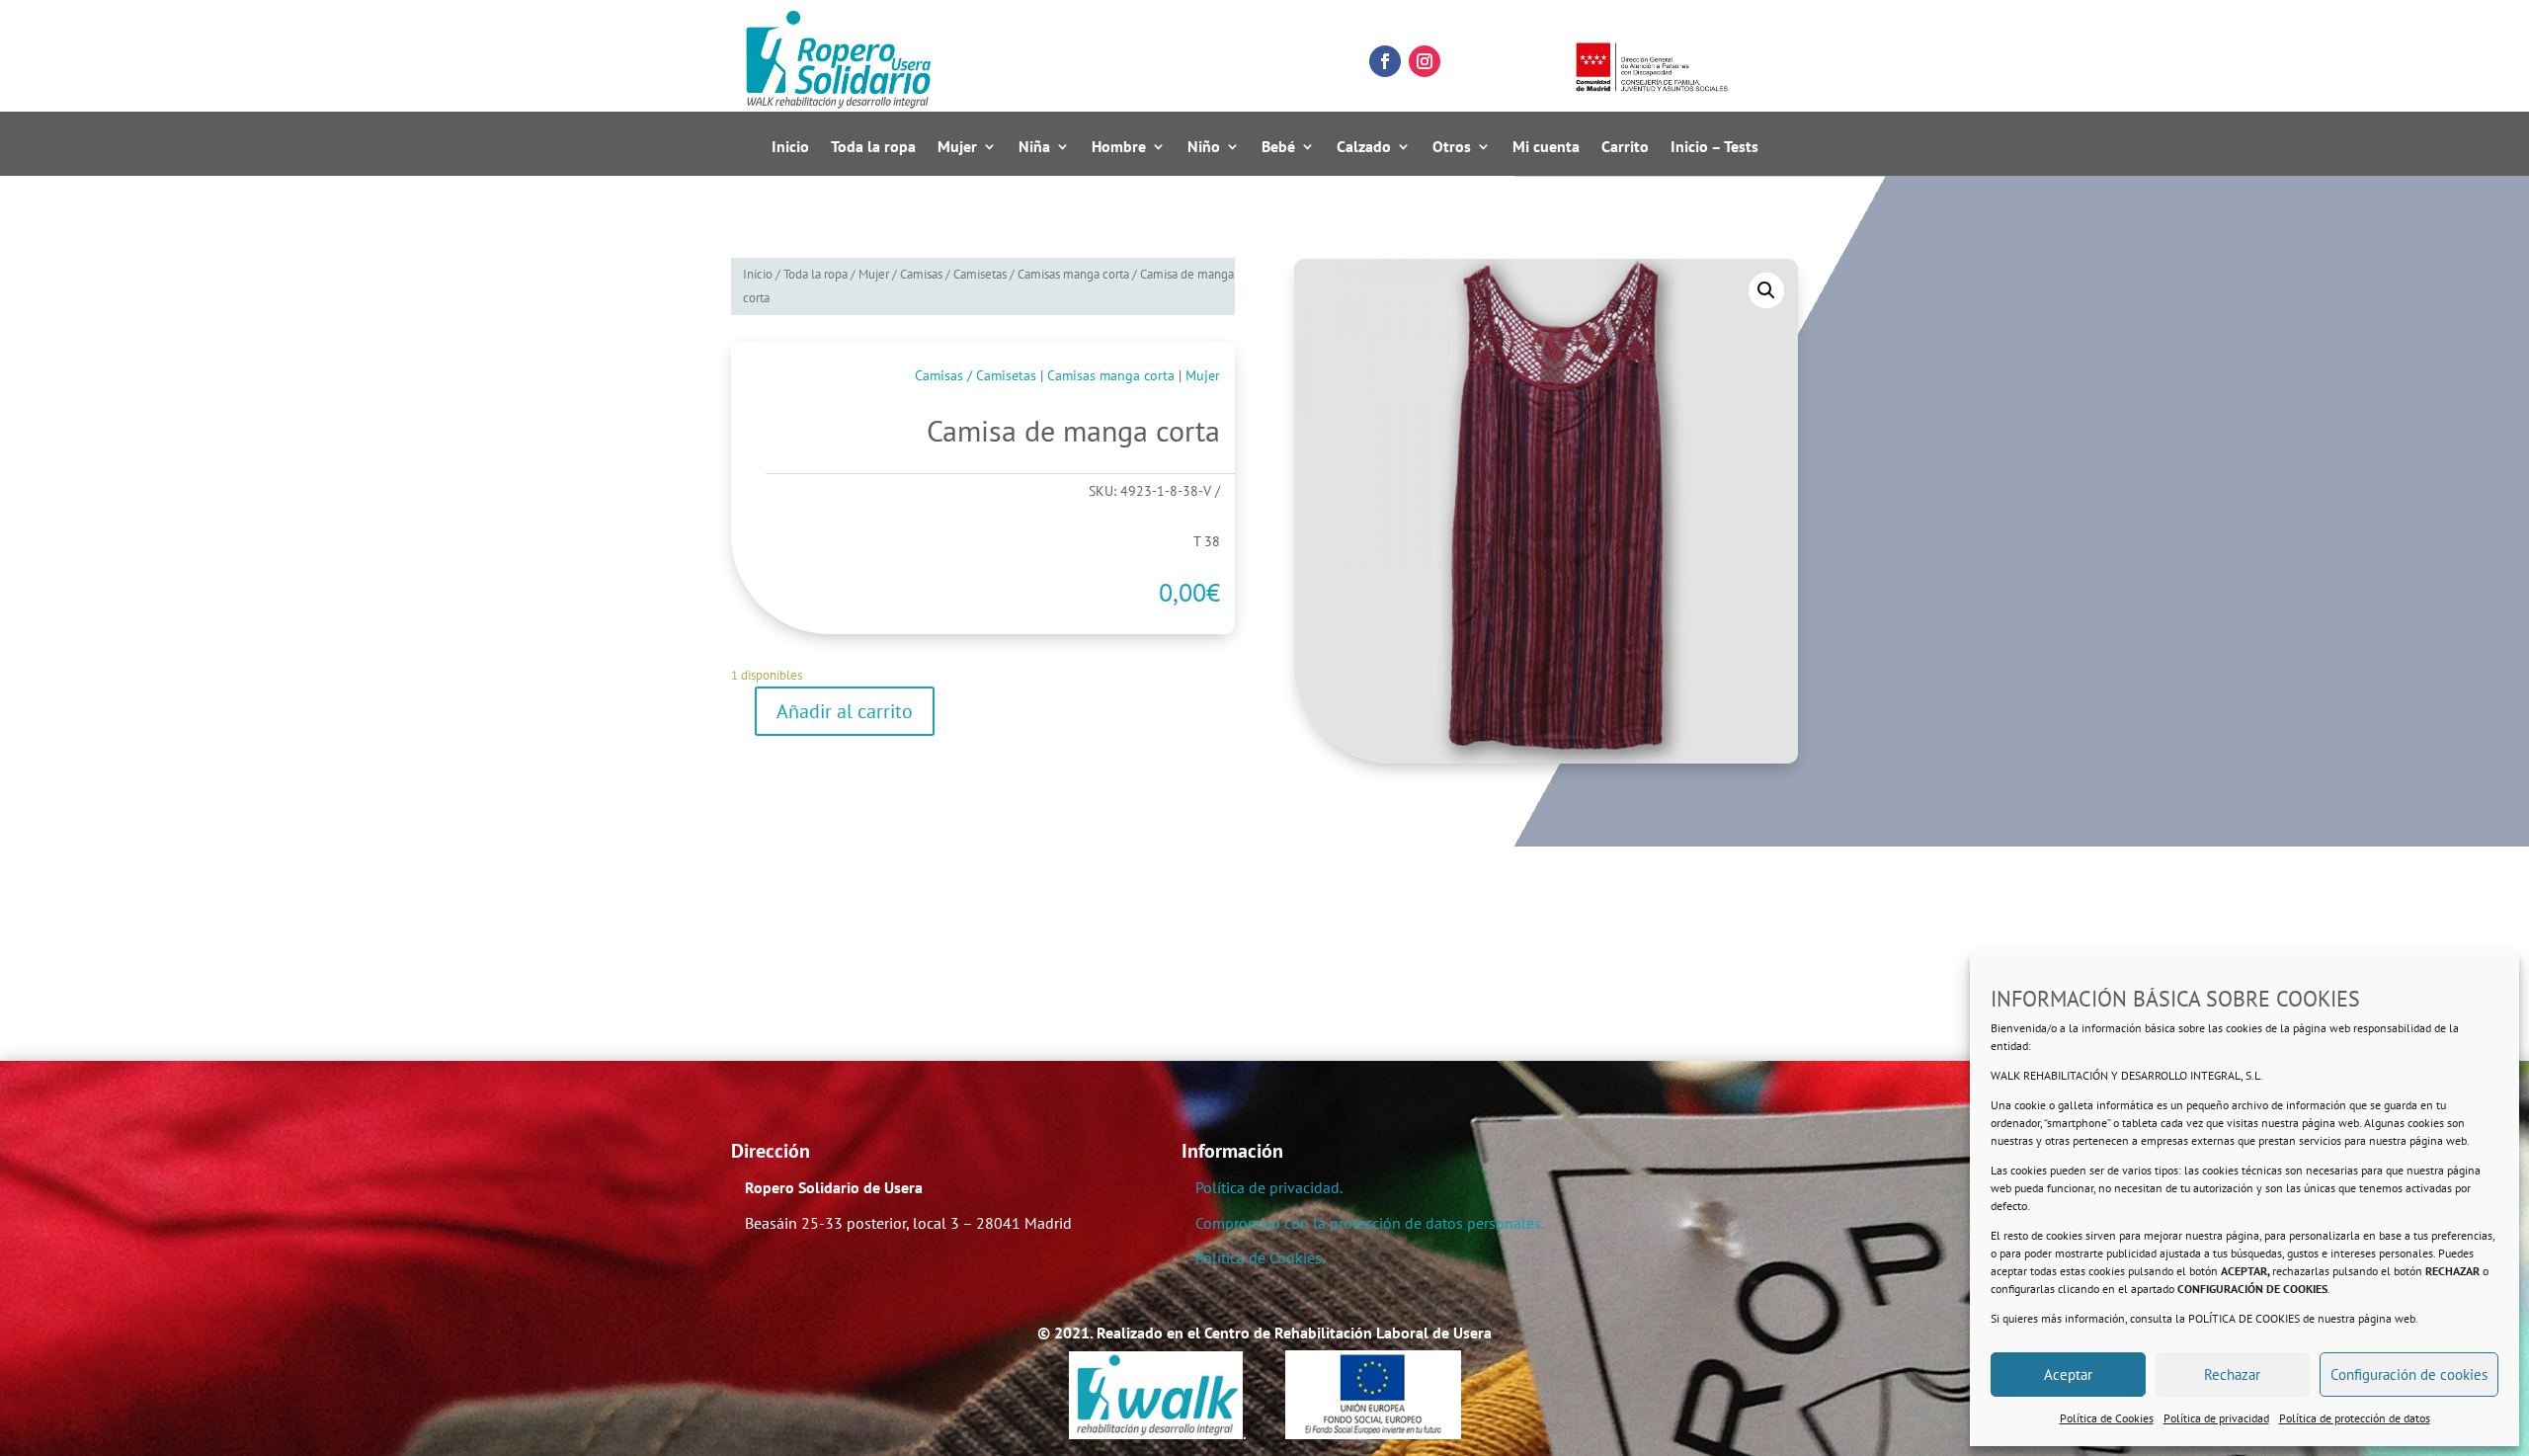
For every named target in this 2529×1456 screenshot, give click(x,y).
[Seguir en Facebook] (1385, 61)
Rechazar (2232, 1375)
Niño (1204, 147)
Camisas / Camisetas (953, 274)
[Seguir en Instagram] (1425, 61)
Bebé (1278, 147)
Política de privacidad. (1269, 1187)
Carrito (1625, 147)
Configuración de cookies (2409, 1375)
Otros (1452, 147)
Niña (1034, 147)
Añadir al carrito (845, 711)
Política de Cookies (2107, 1418)
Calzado (1364, 147)
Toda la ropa (873, 147)
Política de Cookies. (1260, 1257)
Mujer (957, 147)
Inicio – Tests (1714, 147)
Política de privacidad (2216, 1418)
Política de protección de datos (2355, 1418)
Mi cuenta (1546, 147)
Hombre (1119, 147)
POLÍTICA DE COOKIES (2244, 1318)
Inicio (790, 147)
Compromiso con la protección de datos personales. (1370, 1223)
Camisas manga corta (1073, 274)
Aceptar (2068, 1375)
